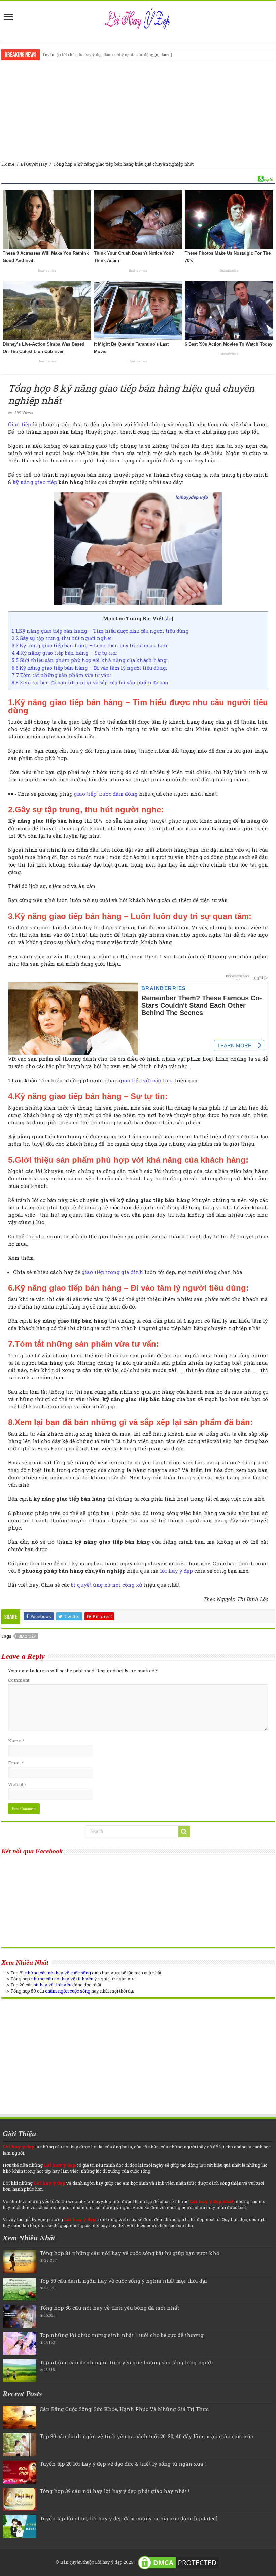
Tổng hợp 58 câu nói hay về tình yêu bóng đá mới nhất (109, 2308)
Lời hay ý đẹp (109, 2562)
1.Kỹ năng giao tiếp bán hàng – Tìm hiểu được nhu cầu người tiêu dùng (100, 631)
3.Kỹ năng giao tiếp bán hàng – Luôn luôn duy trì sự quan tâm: (90, 646)
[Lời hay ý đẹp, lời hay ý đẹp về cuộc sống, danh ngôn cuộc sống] (138, 17)
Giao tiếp (20, 424)
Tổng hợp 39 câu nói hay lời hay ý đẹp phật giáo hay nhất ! (114, 2491)
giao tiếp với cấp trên (146, 1080)
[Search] (184, 1832)
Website (17, 1784)
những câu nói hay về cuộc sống (58, 1973)
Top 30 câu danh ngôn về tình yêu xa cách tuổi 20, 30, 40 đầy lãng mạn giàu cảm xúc (146, 2436)
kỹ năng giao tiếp (35, 482)
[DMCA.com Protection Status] (178, 2562)
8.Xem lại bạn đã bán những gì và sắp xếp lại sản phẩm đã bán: (91, 682)
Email (16, 1763)
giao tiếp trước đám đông (106, 794)
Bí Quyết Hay (34, 164)
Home (8, 164)
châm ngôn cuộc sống (68, 1991)
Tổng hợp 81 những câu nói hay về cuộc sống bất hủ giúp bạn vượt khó (130, 2253)
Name (16, 1741)
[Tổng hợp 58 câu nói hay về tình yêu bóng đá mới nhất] (20, 2316)
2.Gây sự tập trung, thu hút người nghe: (61, 638)
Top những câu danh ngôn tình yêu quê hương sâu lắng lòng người (126, 2362)
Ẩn (169, 619)
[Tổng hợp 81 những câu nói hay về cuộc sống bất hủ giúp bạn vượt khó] (20, 2261)
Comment (19, 1680)
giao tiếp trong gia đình (112, 1272)
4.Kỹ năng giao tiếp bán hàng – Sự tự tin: (64, 653)
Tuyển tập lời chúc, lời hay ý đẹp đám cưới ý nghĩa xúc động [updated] (107, 55)
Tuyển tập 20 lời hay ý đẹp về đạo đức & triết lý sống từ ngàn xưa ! (123, 2464)
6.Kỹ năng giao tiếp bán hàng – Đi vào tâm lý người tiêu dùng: (89, 668)
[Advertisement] (138, 111)
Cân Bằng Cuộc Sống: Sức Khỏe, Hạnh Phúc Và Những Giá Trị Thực (124, 2409)
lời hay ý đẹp (176, 1571)
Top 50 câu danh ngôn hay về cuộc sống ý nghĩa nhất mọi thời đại (123, 2281)
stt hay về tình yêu (53, 1985)
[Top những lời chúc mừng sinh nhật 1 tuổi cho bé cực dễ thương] (20, 2343)
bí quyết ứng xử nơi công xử (107, 1585)
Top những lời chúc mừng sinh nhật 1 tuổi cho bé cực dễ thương (122, 2335)
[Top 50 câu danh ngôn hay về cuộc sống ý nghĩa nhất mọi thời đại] (20, 2289)
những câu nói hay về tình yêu (62, 1979)
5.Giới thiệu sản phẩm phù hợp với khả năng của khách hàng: (90, 660)
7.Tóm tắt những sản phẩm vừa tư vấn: (61, 675)
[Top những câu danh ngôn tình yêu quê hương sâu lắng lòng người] (20, 2371)
